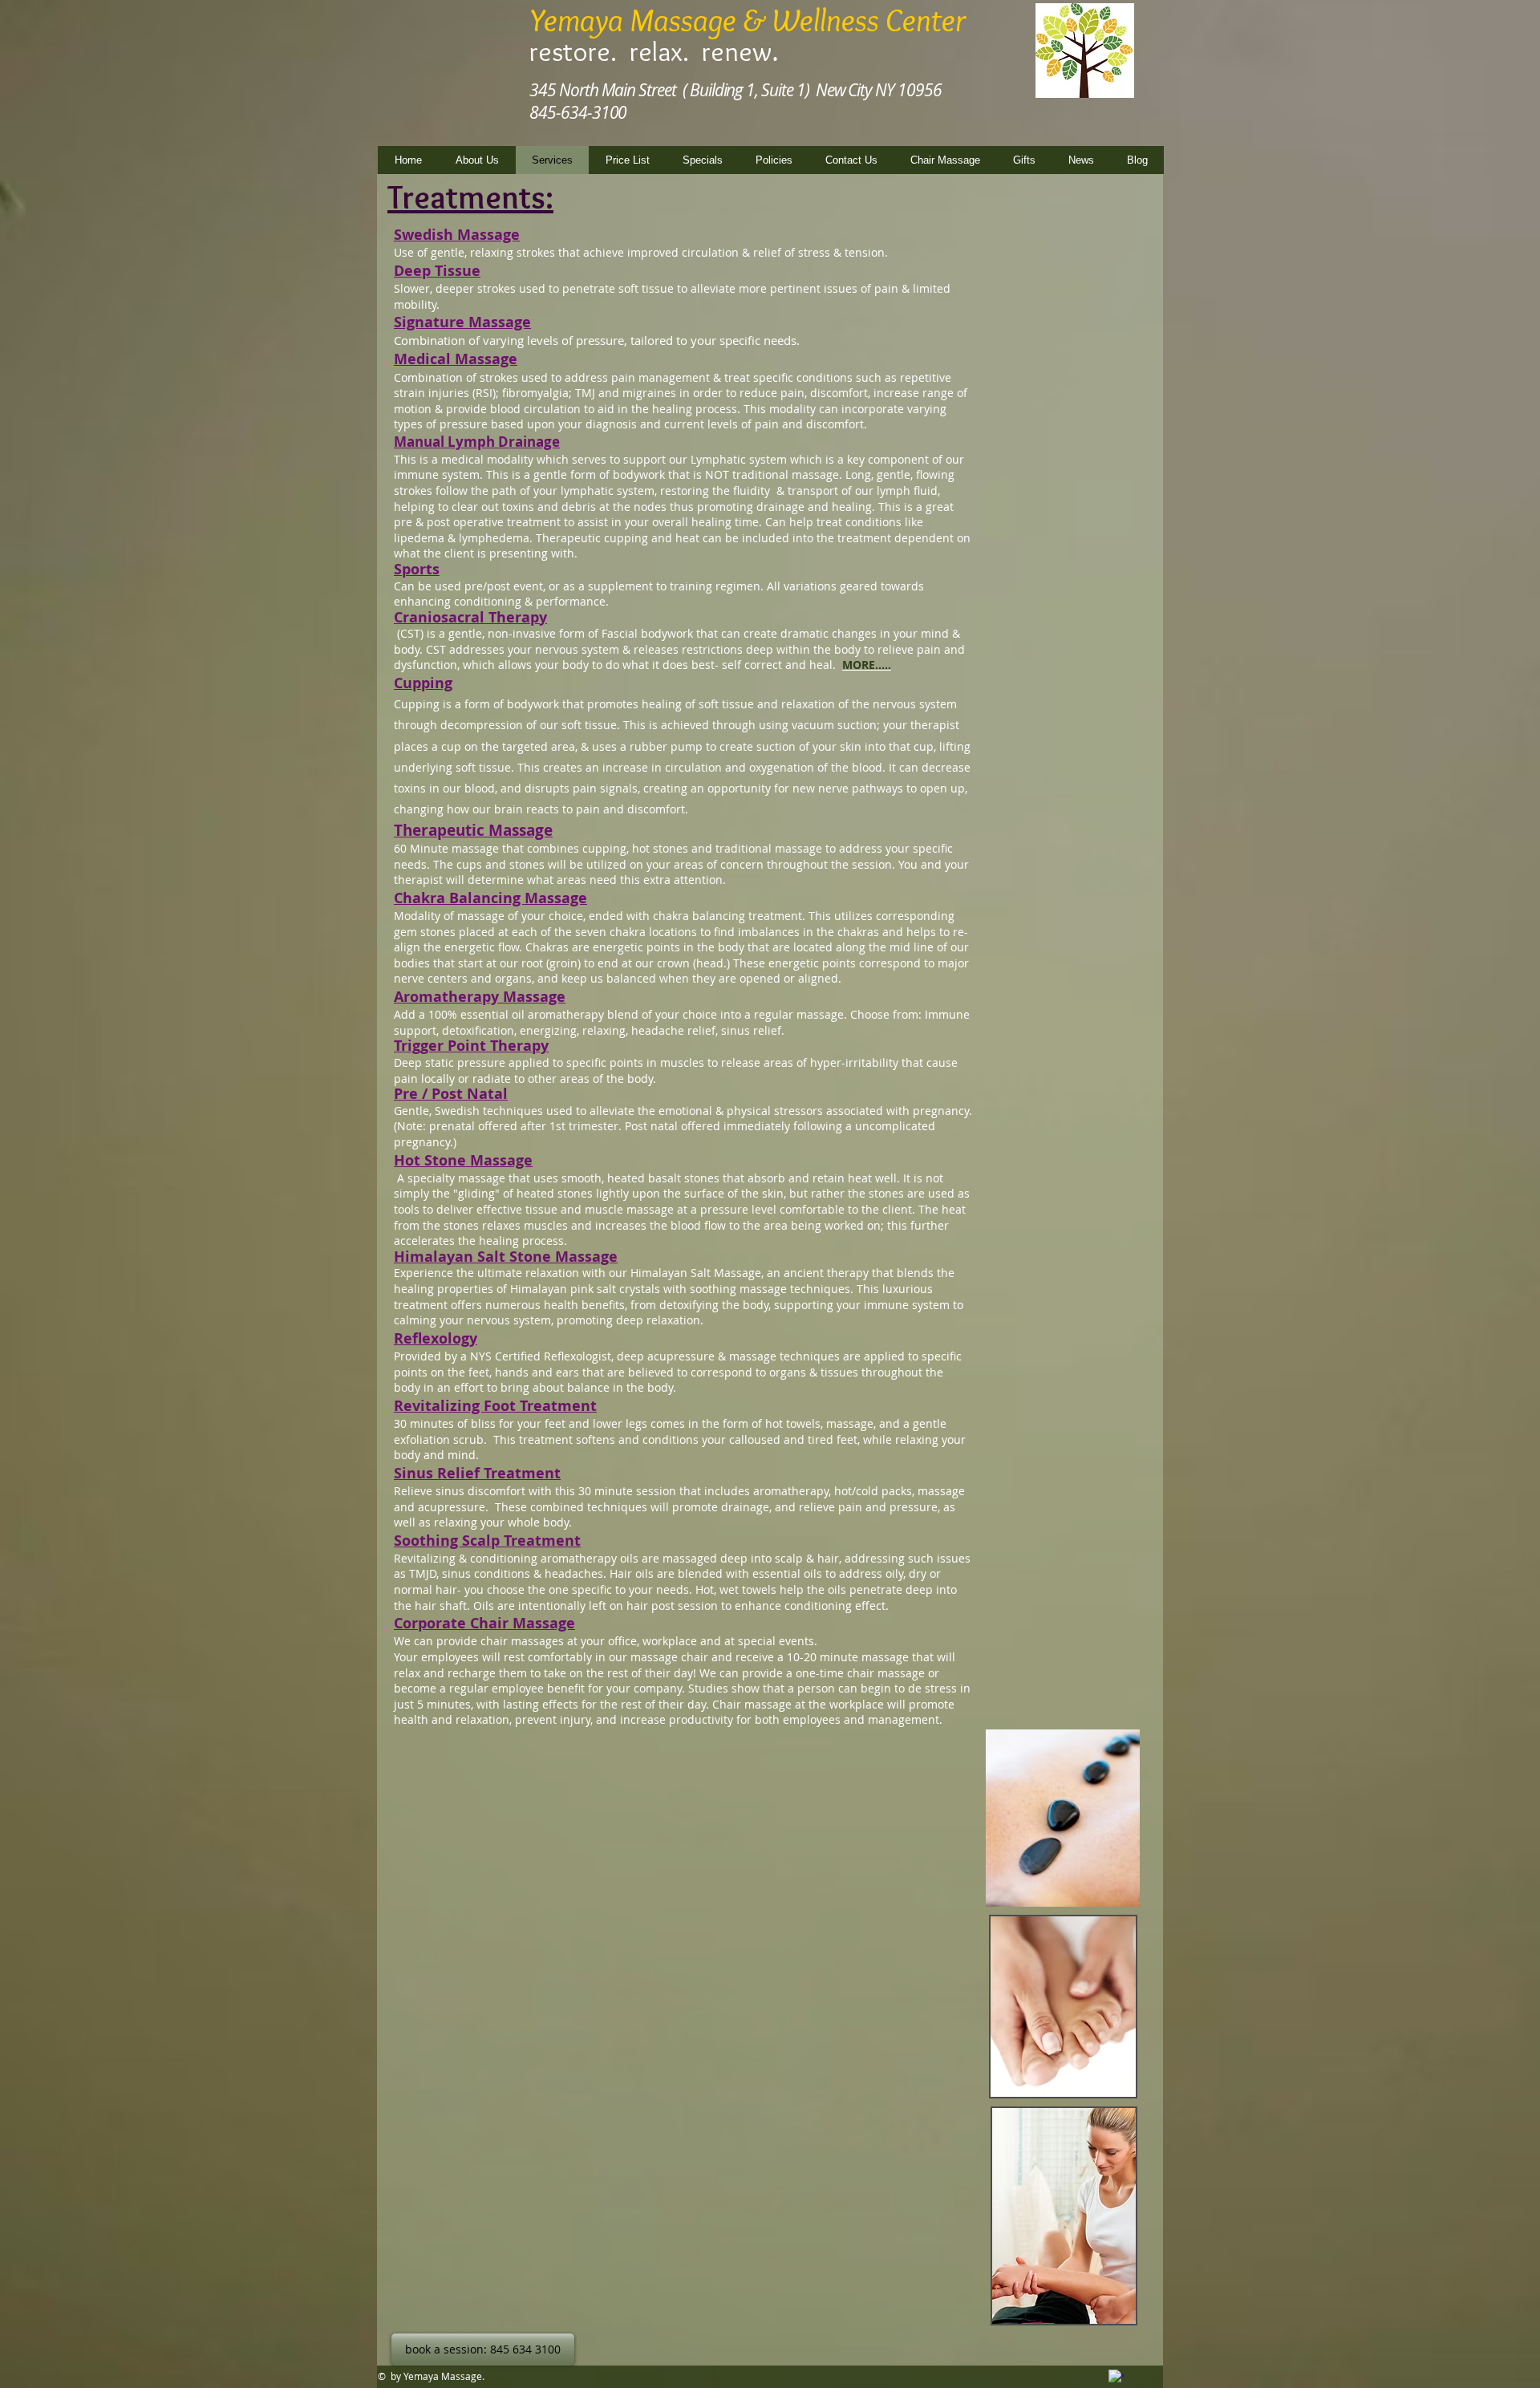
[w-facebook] (1116, 2377)
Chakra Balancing (459, 898)
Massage (556, 898)
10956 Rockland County (1057, 88)
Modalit (414, 916)
